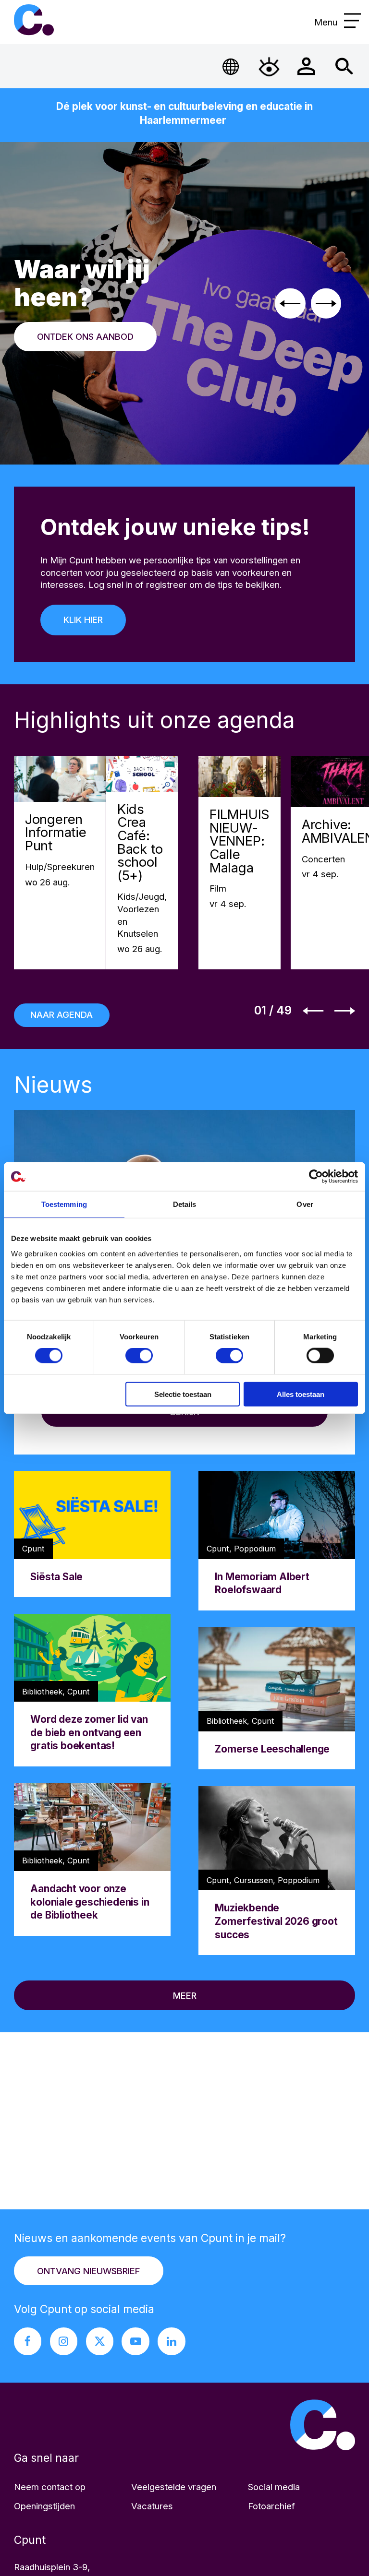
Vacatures (152, 2506)
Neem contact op (50, 2487)
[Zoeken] (344, 66)
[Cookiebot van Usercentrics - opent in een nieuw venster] (316, 1177)
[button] (290, 304)
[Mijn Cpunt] (306, 66)
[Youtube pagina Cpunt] (135, 2341)
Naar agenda (61, 1014)
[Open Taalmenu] (231, 66)
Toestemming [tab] (64, 1204)
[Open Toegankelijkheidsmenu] (269, 66)
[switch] (139, 1356)
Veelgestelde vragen (174, 2487)
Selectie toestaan (183, 1394)
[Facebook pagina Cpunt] (28, 2341)
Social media (274, 2487)
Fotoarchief (271, 2506)
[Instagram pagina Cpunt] (64, 2341)
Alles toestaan (301, 1394)
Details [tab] (185, 1204)
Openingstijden (44, 2506)
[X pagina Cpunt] (100, 2341)
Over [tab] (305, 1204)
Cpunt (34, 20)
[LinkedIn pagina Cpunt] (172, 2341)
